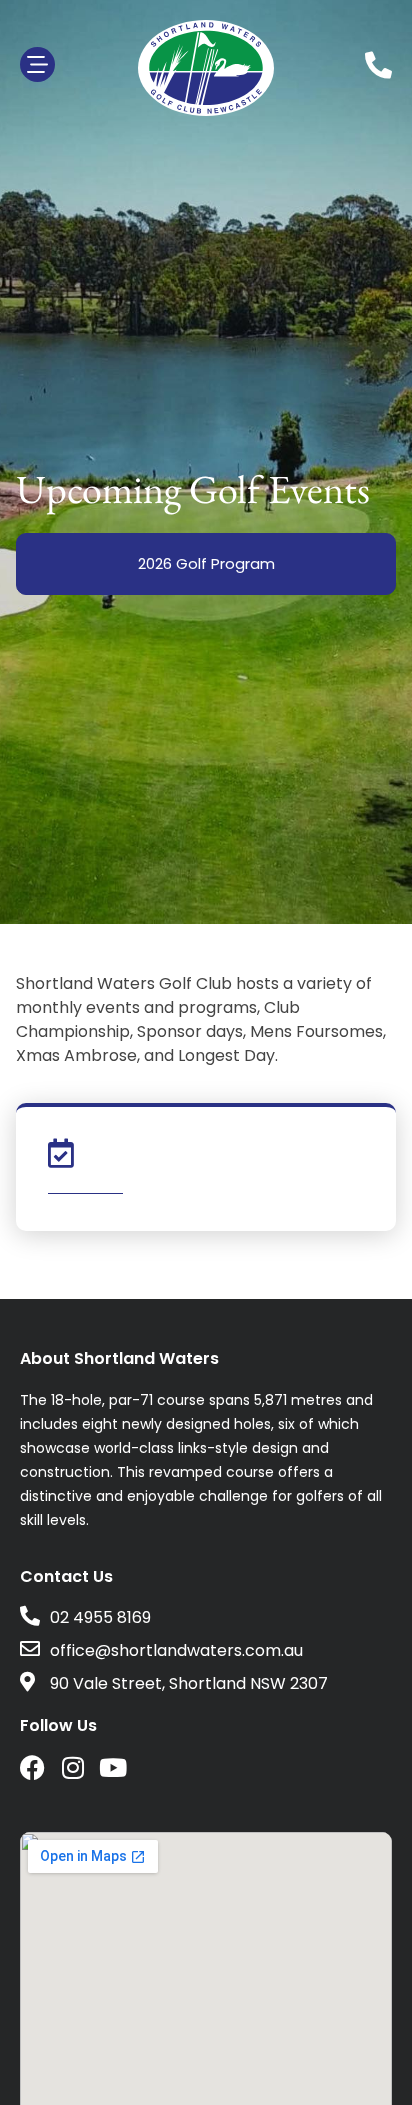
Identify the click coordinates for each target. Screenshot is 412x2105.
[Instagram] (72, 1767)
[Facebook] (32, 1767)
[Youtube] (112, 1767)
